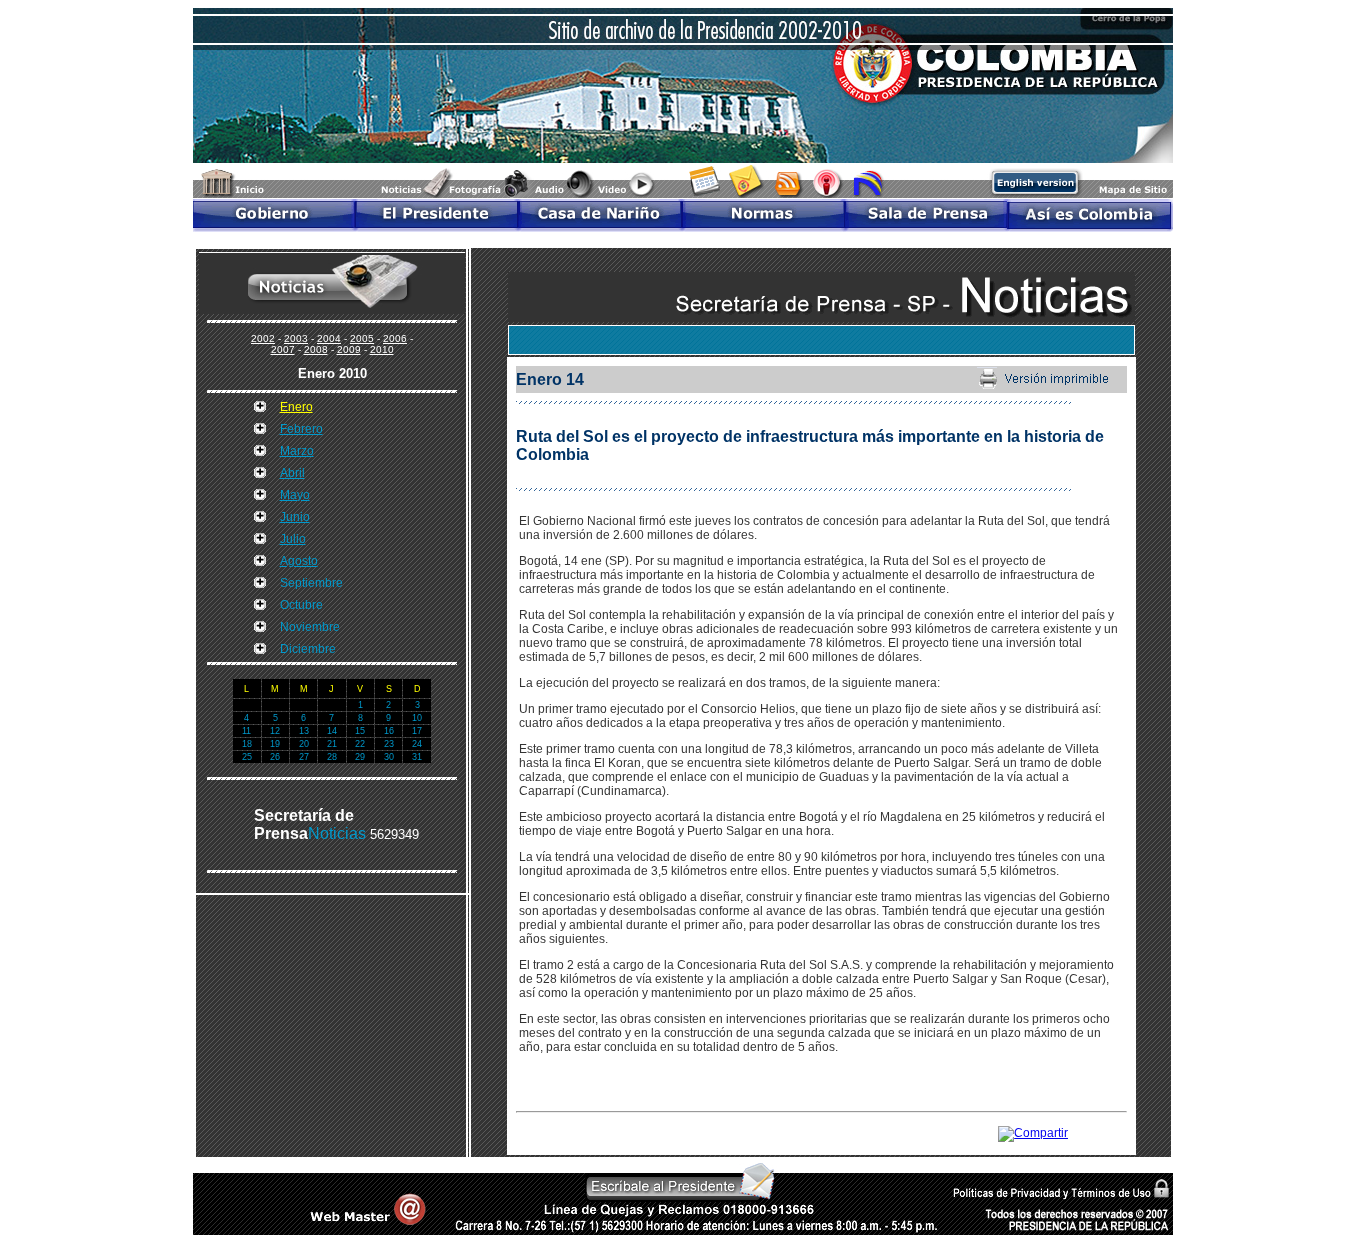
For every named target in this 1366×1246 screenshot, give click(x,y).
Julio (293, 539)
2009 (349, 349)
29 (360, 757)
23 (389, 744)
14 (332, 731)
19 (275, 744)
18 (247, 744)
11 (246, 731)
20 (304, 744)
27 (304, 757)
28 (332, 757)
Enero (296, 407)
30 (389, 757)
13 (304, 731)
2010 (382, 349)
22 (360, 744)
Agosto (299, 561)
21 (332, 744)
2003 (296, 338)
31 (417, 757)
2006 (395, 338)
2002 (263, 338)
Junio (295, 517)
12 (275, 731)
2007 (283, 349)
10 (417, 718)
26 (275, 757)
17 (417, 731)
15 (360, 731)
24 (417, 744)
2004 (329, 338)
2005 (362, 338)
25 (247, 757)
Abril (292, 473)
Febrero (301, 429)
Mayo (295, 495)
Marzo (297, 451)
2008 (316, 349)
